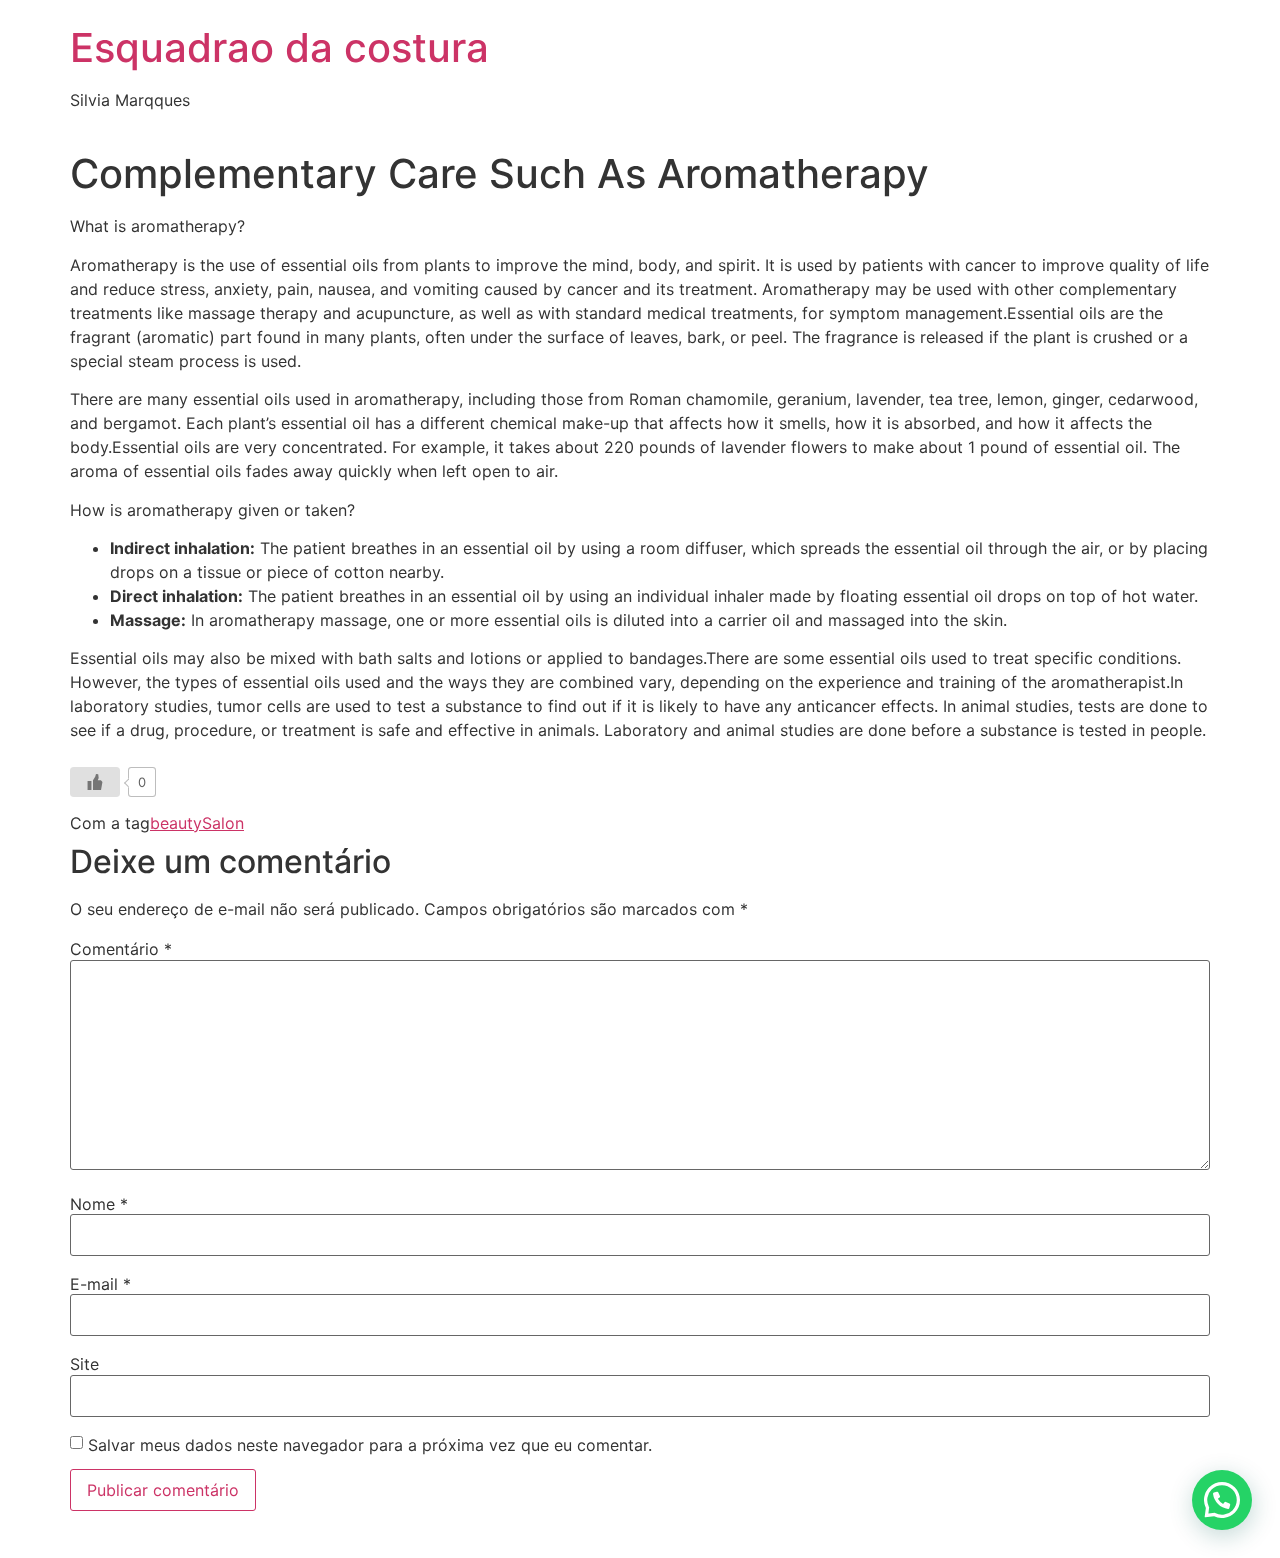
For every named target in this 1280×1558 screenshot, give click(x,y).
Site (84, 1364)
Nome (99, 1204)
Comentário (121, 949)
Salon (223, 823)
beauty (176, 823)
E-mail (100, 1284)
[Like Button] (95, 782)
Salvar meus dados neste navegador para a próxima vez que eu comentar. (370, 1445)
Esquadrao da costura (279, 47)
